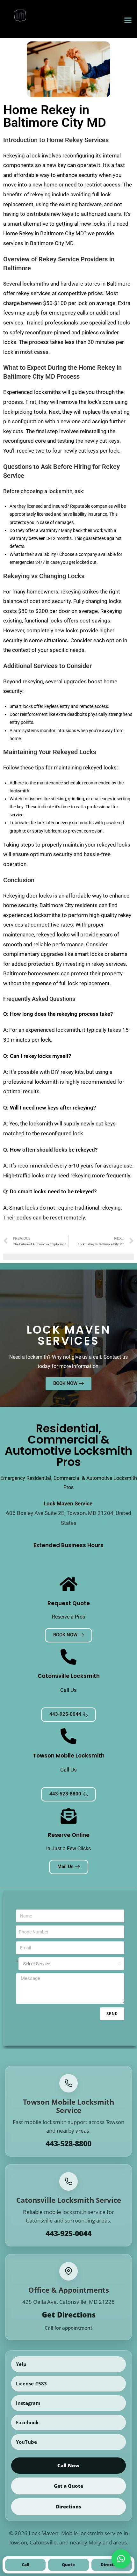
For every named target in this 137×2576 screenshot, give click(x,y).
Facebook (27, 2422)
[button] (128, 20)
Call (25, 2565)
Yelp (21, 2364)
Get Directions (69, 2315)
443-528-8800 (68, 2144)
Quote (68, 2565)
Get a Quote (68, 2486)
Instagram (28, 2403)
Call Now (68, 2465)
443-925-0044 (68, 2234)
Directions (68, 2507)
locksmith (19, 791)
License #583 (31, 2383)
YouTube (26, 2442)
